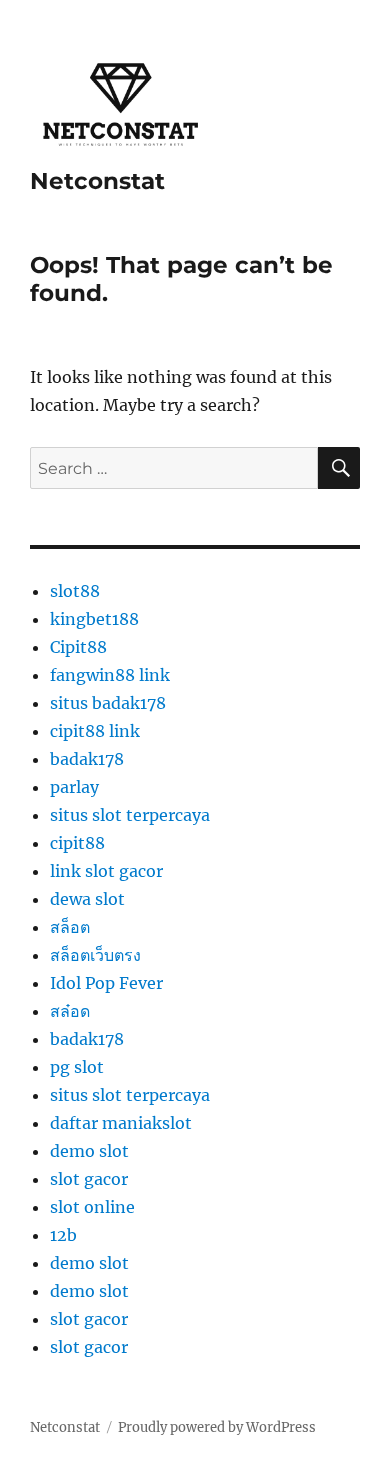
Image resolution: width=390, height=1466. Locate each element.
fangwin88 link (110, 675)
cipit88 (77, 843)
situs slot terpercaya (130, 815)
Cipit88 (78, 647)
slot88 (75, 591)
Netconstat (97, 181)
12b (63, 1235)
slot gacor (89, 1179)
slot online (92, 1207)
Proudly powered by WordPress (217, 1427)
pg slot (77, 1067)
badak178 (87, 759)
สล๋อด (70, 1011)
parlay (74, 787)
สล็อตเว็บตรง (95, 955)
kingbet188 (94, 619)
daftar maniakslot (121, 1123)
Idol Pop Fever (106, 983)
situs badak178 (108, 703)
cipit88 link (95, 731)
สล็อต (70, 927)
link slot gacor (106, 871)
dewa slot (87, 899)
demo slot (89, 1151)
